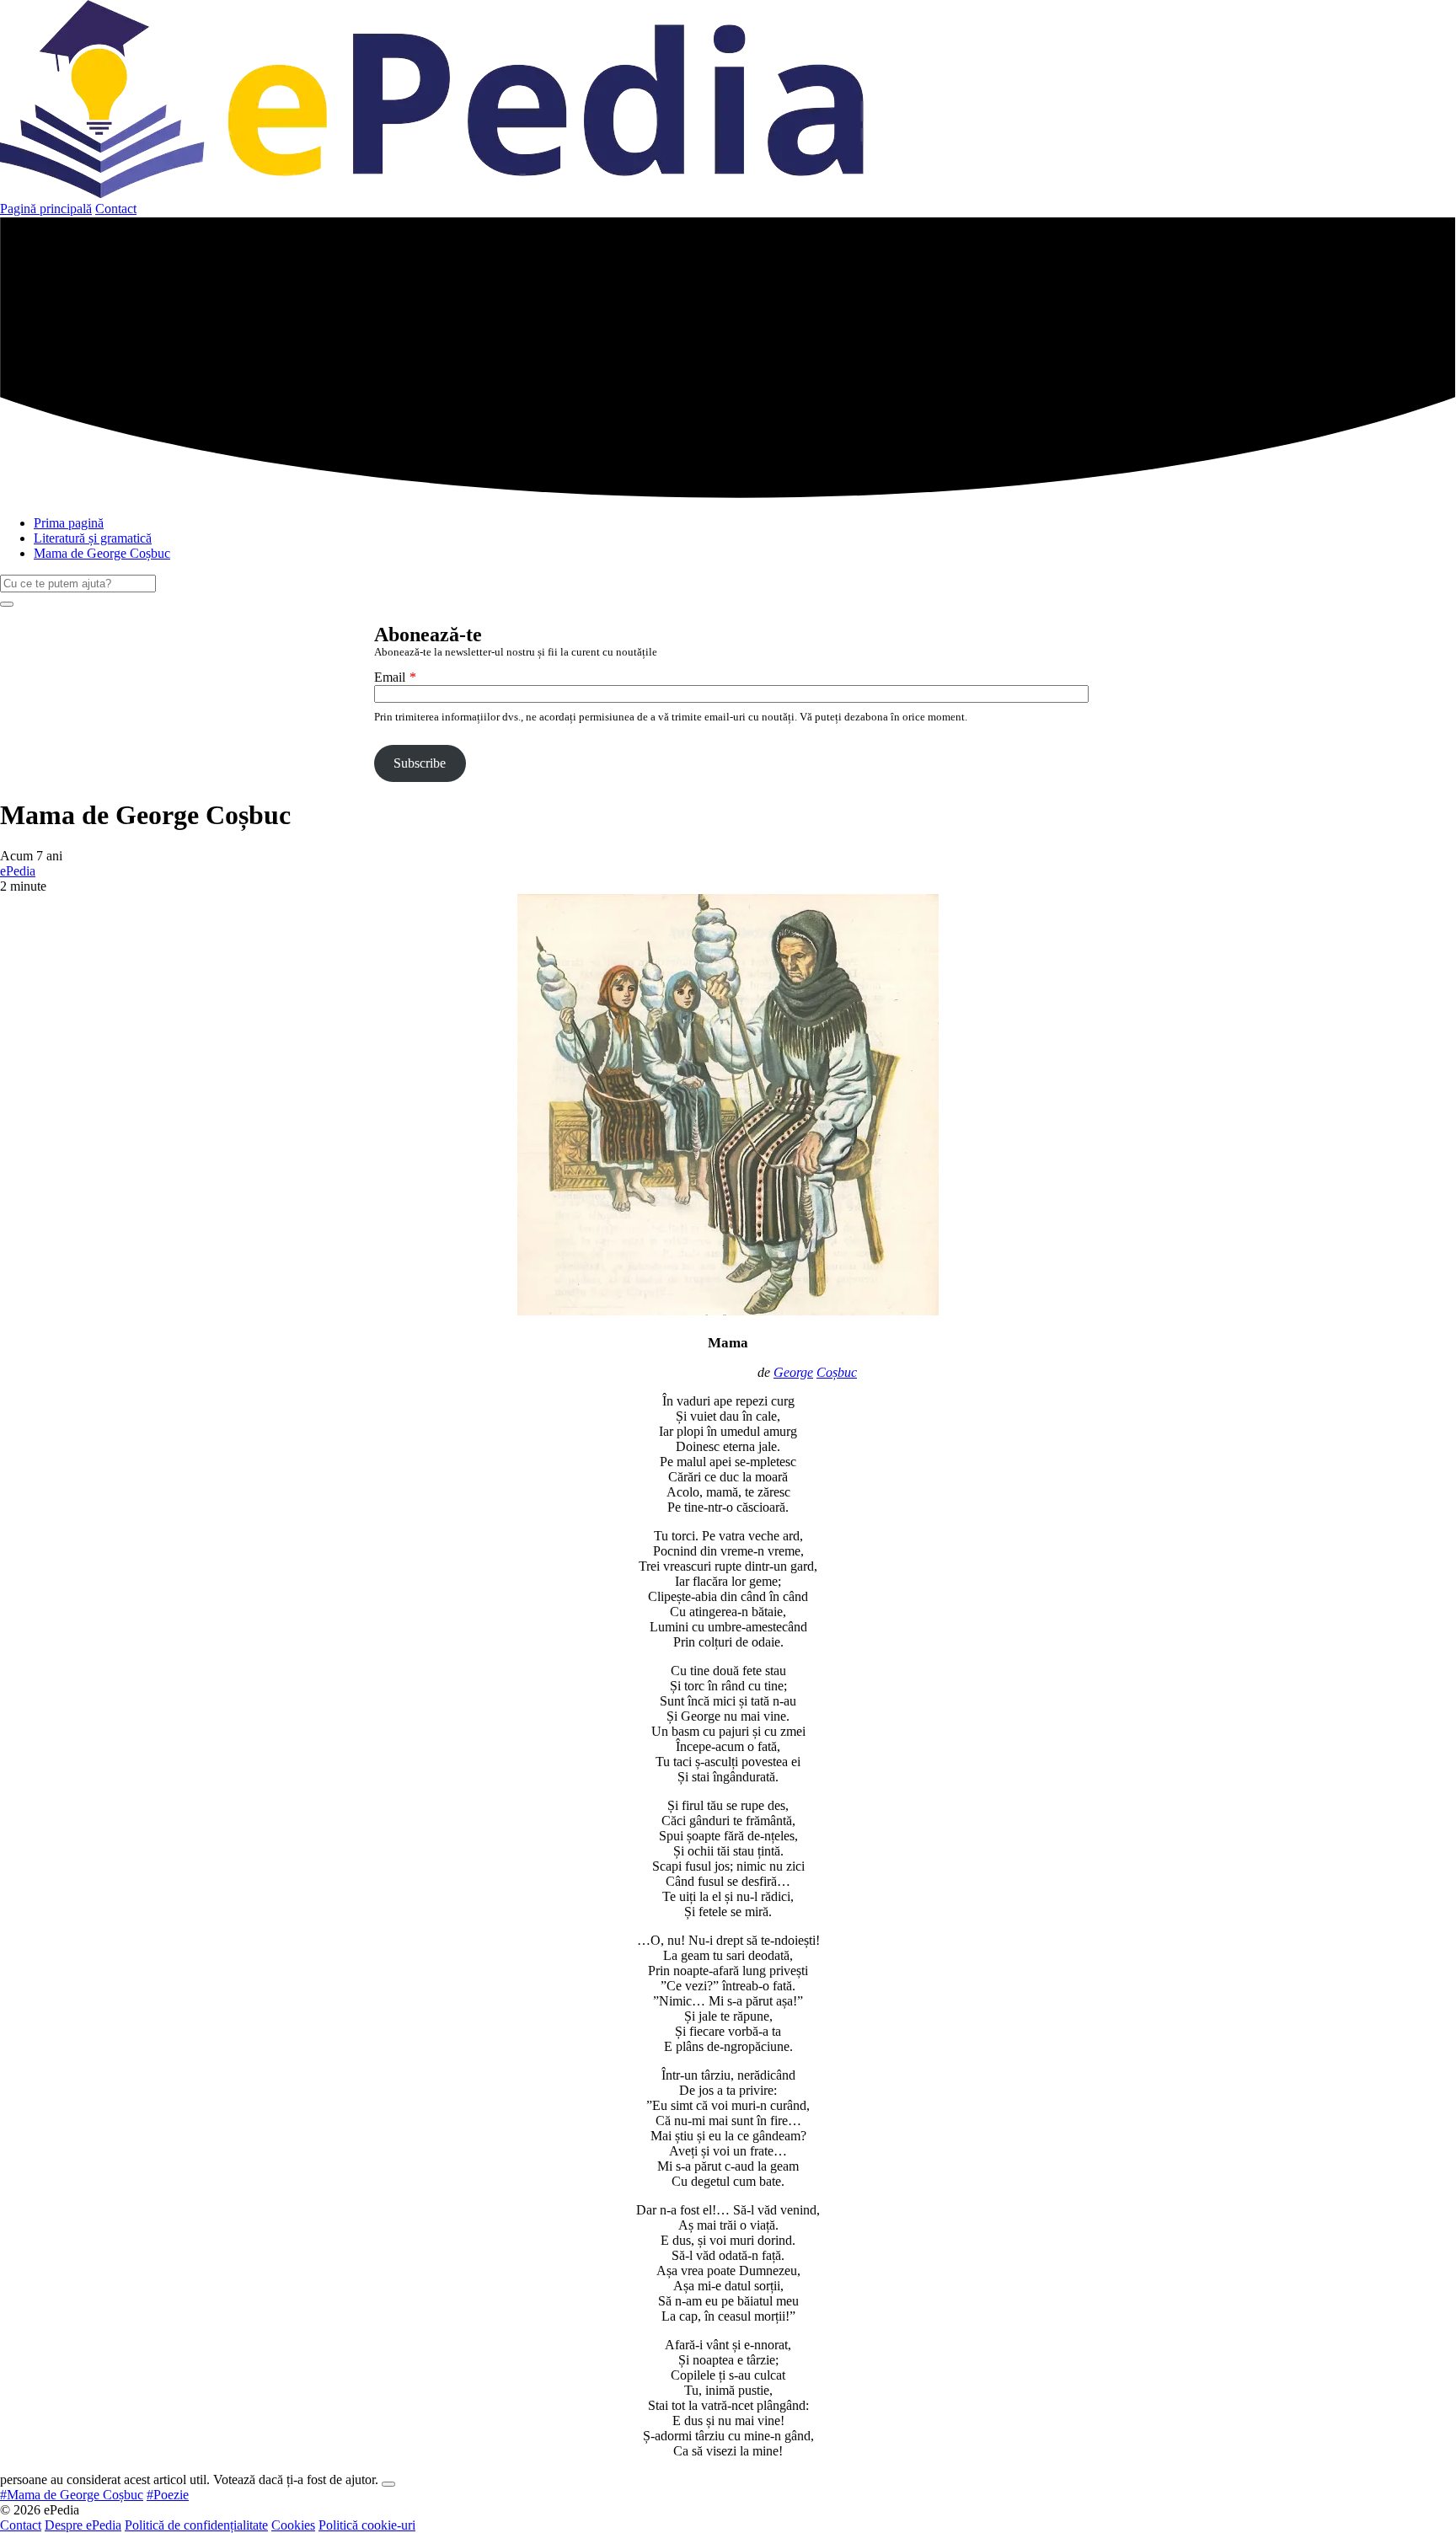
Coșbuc (837, 1372)
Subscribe (420, 763)
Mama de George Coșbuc (102, 553)
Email (390, 677)
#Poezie (168, 2495)
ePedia (18, 871)
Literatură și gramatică (93, 538)
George (793, 1372)
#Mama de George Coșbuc (72, 2495)
